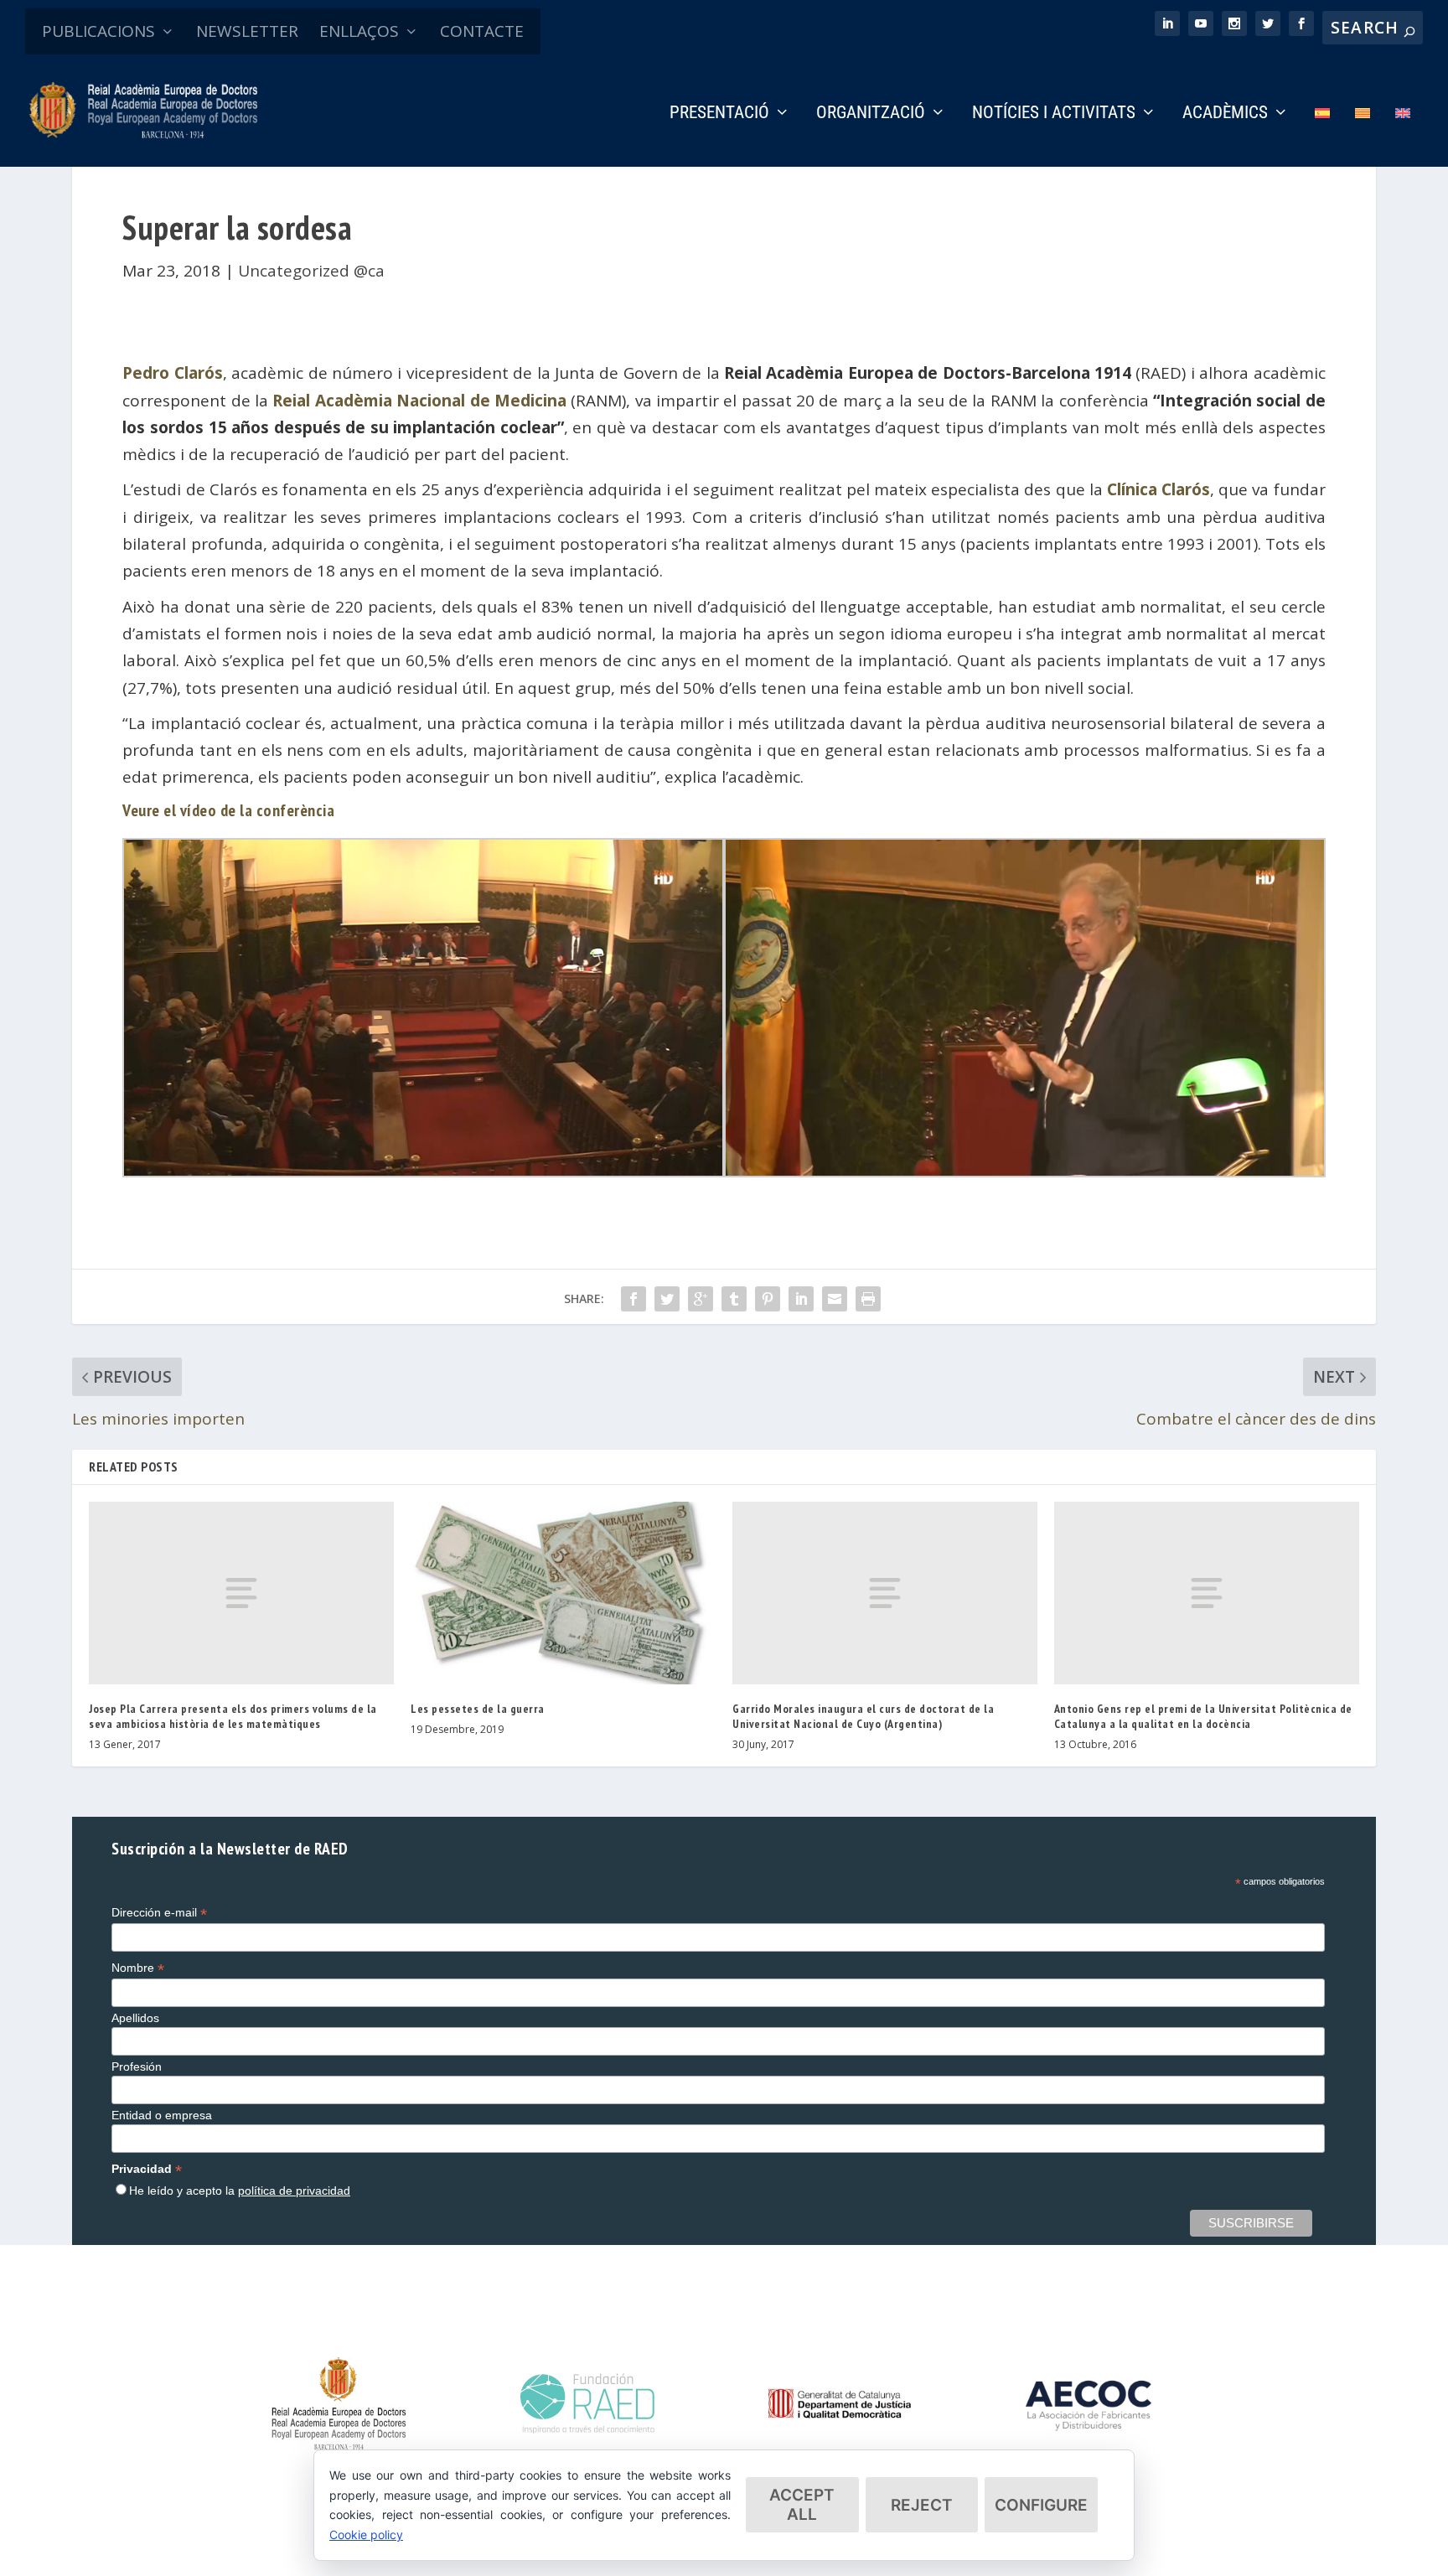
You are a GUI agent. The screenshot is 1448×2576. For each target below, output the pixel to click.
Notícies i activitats (1054, 114)
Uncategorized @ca (311, 271)
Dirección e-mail (159, 1913)
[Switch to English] (1403, 136)
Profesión (137, 2066)
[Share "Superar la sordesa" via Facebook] (633, 1299)
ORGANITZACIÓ (871, 114)
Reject (922, 2505)
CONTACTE (482, 31)
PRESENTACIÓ (719, 114)
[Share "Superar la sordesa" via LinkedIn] (801, 1299)
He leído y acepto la (240, 2191)
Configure (1041, 2505)
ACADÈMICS (1225, 114)
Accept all (802, 2505)
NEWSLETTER (247, 31)
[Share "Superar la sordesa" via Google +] (701, 1299)
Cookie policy (366, 2535)
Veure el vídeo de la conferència (228, 810)
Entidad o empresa (162, 2115)
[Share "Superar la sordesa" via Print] (868, 1299)
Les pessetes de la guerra (478, 1709)
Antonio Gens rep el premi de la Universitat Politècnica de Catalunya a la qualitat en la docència (1203, 1716)
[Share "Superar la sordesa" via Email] (835, 1299)
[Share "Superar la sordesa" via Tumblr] (734, 1299)
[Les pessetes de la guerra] (563, 1593)
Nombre (138, 1968)
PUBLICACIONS (98, 31)
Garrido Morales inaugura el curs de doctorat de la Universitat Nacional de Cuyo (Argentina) (863, 1716)
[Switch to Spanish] (1322, 136)
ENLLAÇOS (359, 31)
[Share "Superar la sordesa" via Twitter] (667, 1299)
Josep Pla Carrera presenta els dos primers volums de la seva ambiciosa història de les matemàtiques (233, 1716)
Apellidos (135, 2018)
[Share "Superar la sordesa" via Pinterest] (768, 1299)
